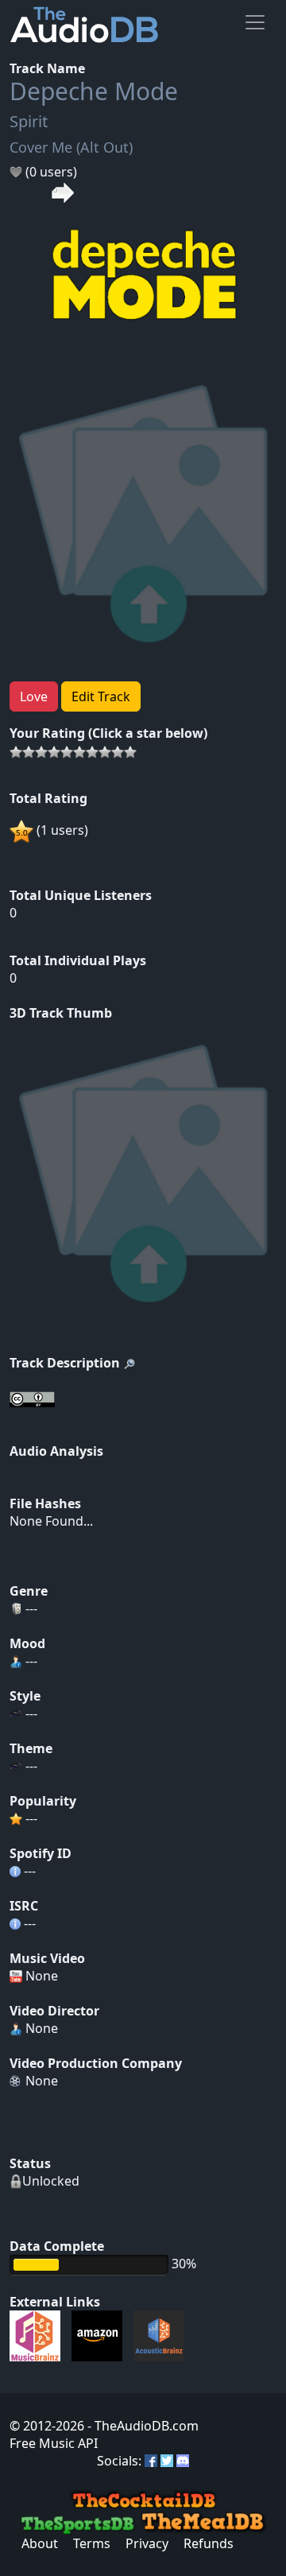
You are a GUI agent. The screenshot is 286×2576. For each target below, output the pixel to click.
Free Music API (54, 2443)
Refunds (209, 2543)
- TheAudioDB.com (141, 2426)
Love (34, 696)
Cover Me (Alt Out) (71, 147)
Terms (92, 2543)
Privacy (147, 2543)
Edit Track (101, 696)
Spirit (29, 121)
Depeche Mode (94, 91)
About (40, 2543)
